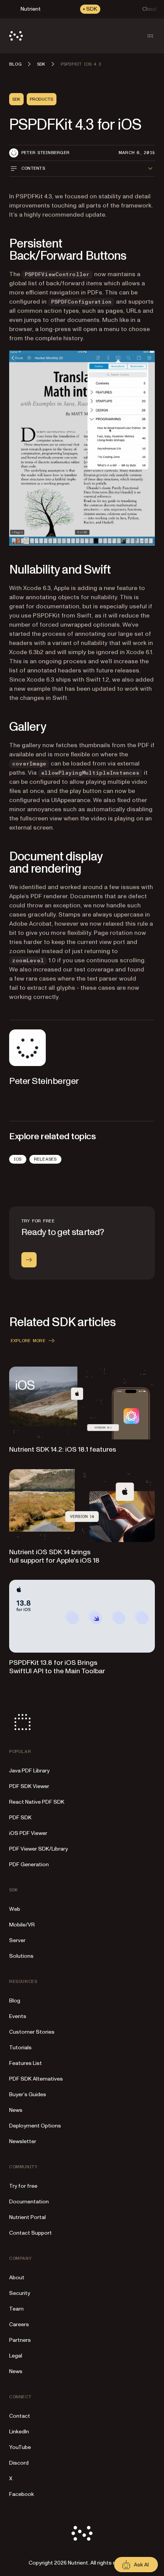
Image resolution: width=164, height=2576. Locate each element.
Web (15, 1909)
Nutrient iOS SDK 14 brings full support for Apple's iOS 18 (54, 1556)
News (16, 2110)
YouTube (20, 2447)
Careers (19, 2324)
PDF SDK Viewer (29, 1786)
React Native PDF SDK (37, 1802)
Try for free (23, 2186)
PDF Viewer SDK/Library (39, 1849)
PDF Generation (29, 1864)
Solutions (21, 1956)
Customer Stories (32, 2032)
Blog (15, 2001)
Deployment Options (35, 2126)
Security (20, 2293)
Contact (20, 2416)
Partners (20, 2340)
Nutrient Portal (27, 2217)
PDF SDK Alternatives (36, 2079)
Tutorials (20, 2048)
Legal (16, 2356)
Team (16, 2309)
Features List (26, 2063)
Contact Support (31, 2233)
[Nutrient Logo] (16, 36)
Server (17, 1940)
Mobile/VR (22, 1925)
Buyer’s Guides (28, 2094)
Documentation (29, 2202)
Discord (19, 2463)
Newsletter (23, 2141)
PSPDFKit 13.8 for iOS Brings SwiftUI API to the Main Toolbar (57, 1667)
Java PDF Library (29, 1771)
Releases (45, 1159)
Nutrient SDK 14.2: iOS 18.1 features (63, 1450)
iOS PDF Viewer (28, 1833)
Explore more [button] (28, 1341)
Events (18, 2016)
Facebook (22, 2494)
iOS (18, 1159)
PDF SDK (20, 1818)
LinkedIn (19, 2432)
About (17, 2278)
